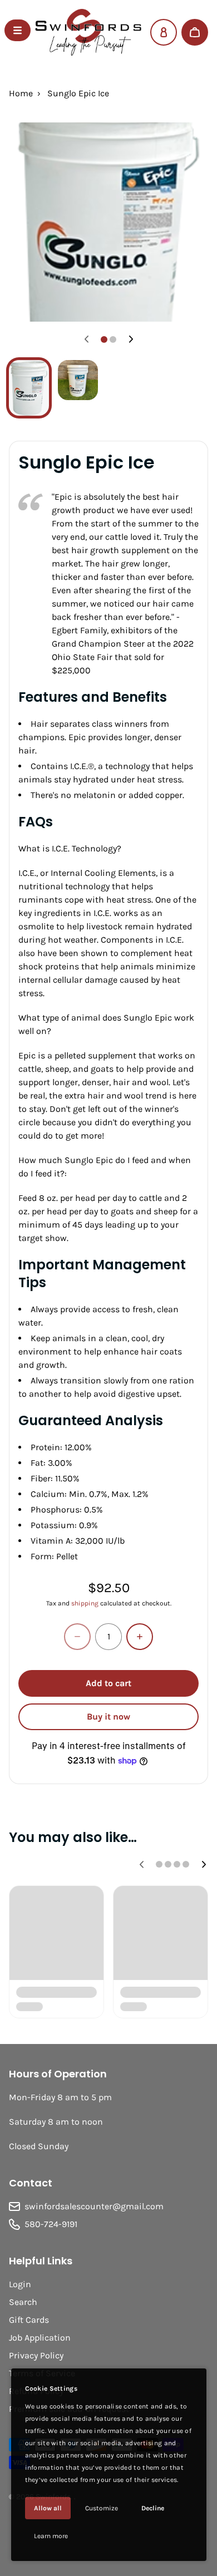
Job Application (40, 2338)
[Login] (164, 32)
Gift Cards (29, 2320)
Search (23, 2302)
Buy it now (108, 1716)
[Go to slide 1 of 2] (29, 388)
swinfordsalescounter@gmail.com (94, 2206)
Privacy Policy (36, 2355)
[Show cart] (195, 32)
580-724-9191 (51, 2224)
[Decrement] (77, 1637)
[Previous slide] (86, 339)
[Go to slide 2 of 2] (78, 380)
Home (21, 93)
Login (20, 2284)
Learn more (51, 2536)
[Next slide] (131, 339)
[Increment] (140, 1637)
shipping (85, 1603)
